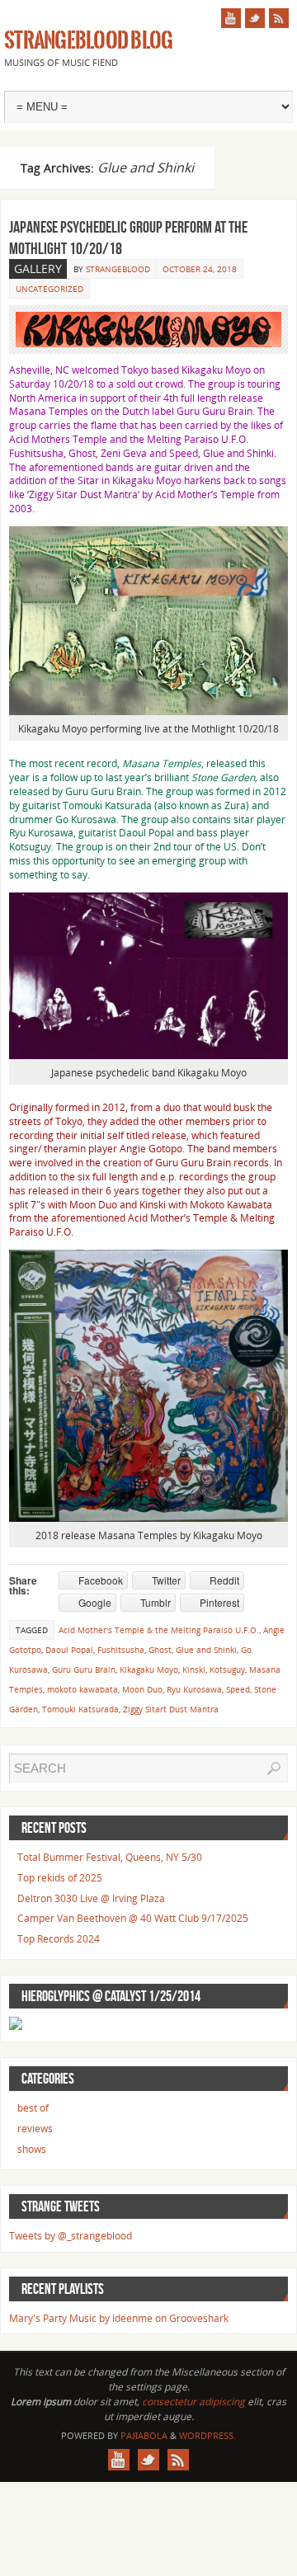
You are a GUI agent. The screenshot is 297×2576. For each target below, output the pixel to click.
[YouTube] (231, 18)
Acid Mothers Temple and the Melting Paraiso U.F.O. (129, 439)
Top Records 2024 (59, 1939)
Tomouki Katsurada (80, 1709)
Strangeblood (118, 269)
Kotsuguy (227, 1669)
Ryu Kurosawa (194, 1689)
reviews (35, 2129)
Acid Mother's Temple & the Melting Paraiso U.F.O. (159, 1630)
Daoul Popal (69, 1650)
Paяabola (144, 2435)
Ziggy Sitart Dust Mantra (171, 1709)
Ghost (82, 453)
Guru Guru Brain (214, 411)
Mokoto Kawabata (231, 1205)
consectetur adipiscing (193, 2402)
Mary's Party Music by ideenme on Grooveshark (119, 2318)
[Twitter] (255, 18)
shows (32, 2149)
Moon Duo (93, 1205)
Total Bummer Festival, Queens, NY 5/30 (110, 1857)
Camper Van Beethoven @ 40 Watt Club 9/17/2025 (133, 1918)
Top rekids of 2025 (60, 1878)
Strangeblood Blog (88, 41)
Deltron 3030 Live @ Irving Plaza (91, 1898)
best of (33, 2108)
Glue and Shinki (206, 1650)
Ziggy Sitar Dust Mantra (83, 494)
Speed (238, 1689)
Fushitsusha (36, 453)
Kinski (153, 1205)
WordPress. (207, 2435)
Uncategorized (49, 289)
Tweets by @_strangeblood (71, 2236)
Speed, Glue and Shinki (222, 453)
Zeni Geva (124, 453)
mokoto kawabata (82, 1689)
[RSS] (279, 18)
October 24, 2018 (200, 269)
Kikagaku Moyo (216, 370)
